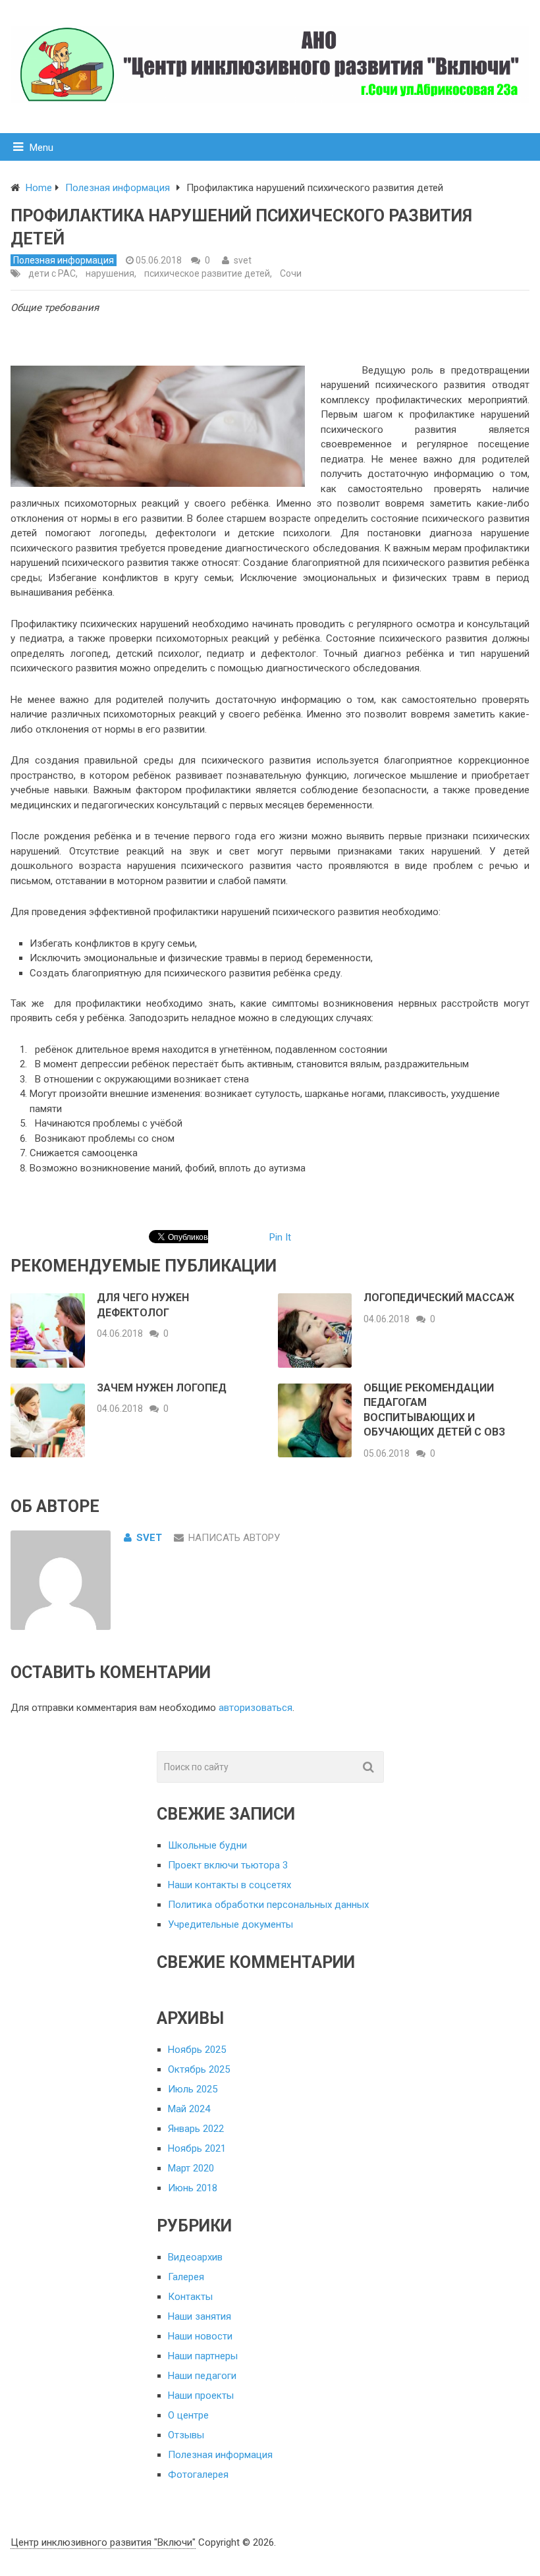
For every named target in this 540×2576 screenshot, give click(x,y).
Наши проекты (201, 2395)
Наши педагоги (202, 2376)
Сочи (291, 273)
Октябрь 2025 (199, 2069)
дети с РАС (52, 273)
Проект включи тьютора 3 (228, 1865)
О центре (188, 2415)
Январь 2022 (196, 2129)
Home (39, 188)
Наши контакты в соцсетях (229, 1885)
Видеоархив (195, 2257)
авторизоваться (256, 1708)
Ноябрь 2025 (197, 2050)
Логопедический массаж (439, 1298)
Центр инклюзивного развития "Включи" (103, 2542)
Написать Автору (234, 1538)
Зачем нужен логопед (162, 1388)
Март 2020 (191, 2168)
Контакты (190, 2297)
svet (243, 260)
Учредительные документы (230, 1924)
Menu (41, 148)
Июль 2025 (193, 2089)
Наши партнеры (203, 2356)
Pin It (280, 1237)
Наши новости (200, 2336)
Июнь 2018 (193, 2188)
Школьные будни (207, 1845)
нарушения (110, 273)
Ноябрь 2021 (197, 2148)
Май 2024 (189, 2109)
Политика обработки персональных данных (268, 1905)
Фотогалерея (198, 2475)
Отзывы (186, 2435)
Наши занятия (200, 2316)
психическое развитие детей (207, 273)
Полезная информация (118, 188)
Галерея (186, 2277)
